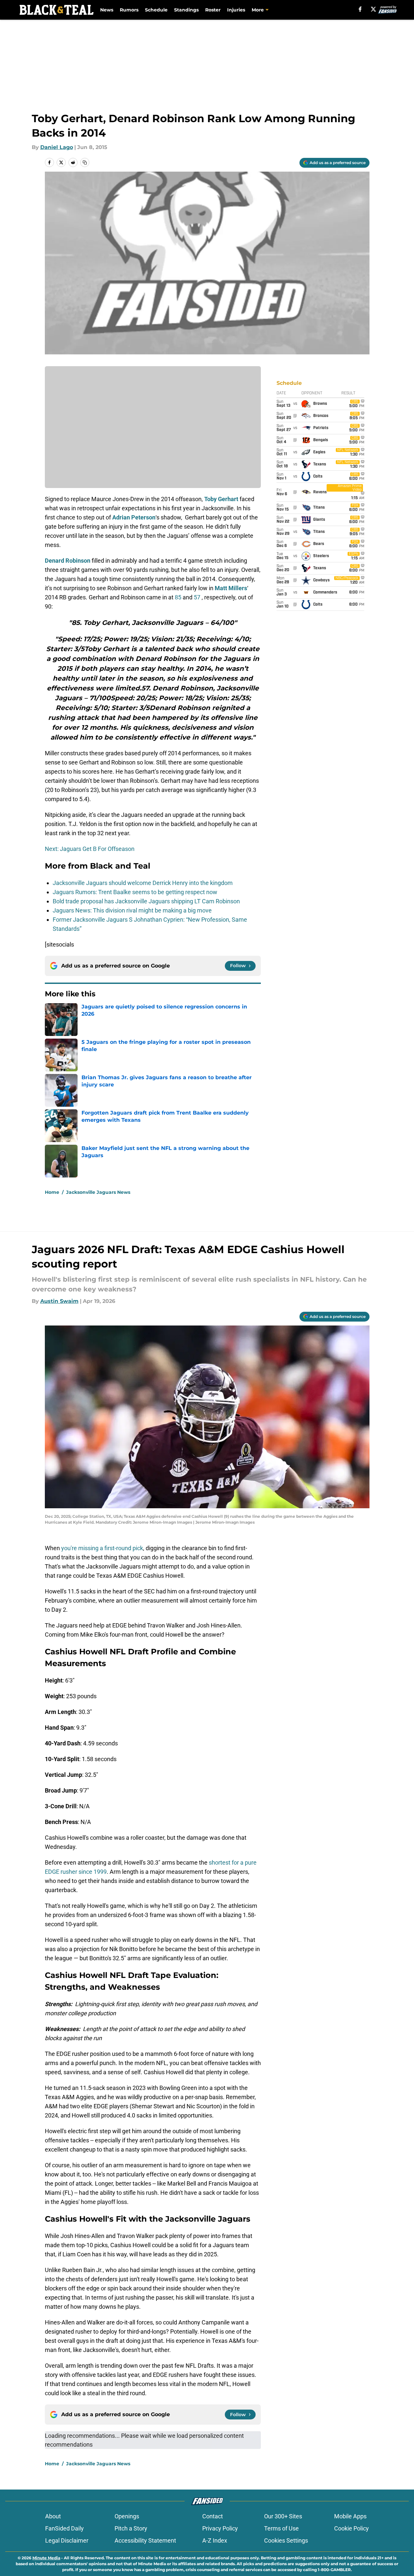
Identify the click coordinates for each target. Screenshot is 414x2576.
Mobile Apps (350, 2516)
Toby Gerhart (221, 499)
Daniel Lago (57, 147)
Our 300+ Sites (283, 2516)
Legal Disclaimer (67, 2540)
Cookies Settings (286, 2540)
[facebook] (360, 9)
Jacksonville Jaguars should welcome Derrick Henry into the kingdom (143, 883)
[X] (373, 9)
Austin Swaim (59, 1301)
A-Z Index (215, 2540)
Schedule (156, 10)
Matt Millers (231, 588)
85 (178, 597)
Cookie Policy (351, 2528)
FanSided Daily (64, 2528)
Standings (186, 10)
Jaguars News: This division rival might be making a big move (132, 910)
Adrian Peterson (134, 517)
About (53, 2516)
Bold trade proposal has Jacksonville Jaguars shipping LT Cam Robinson (146, 901)
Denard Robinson (68, 561)
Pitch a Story (131, 2528)
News (107, 10)
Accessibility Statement (145, 2540)
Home (52, 1192)
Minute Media (46, 2558)
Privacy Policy (220, 2528)
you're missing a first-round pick (102, 1548)
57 (197, 597)
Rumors (129, 10)
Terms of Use (281, 2528)
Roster (213, 10)
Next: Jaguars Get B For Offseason (90, 849)
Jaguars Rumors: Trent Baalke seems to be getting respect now (135, 892)
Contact (213, 2516)
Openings (127, 2516)
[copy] (85, 162)
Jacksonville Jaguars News (98, 1192)
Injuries (236, 10)
